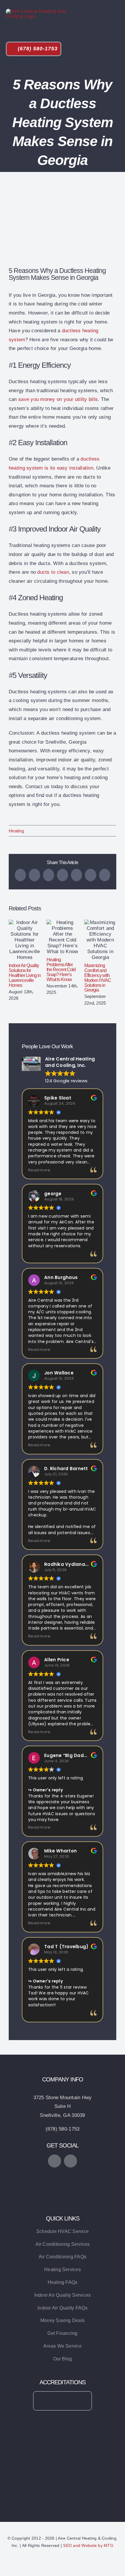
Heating (16, 831)
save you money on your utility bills (58, 399)
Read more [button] (39, 1170)
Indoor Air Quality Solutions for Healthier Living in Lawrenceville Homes (25, 940)
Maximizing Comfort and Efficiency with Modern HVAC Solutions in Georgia (100, 940)
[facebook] (55, 2161)
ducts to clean (53, 572)
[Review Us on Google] (63, 2176)
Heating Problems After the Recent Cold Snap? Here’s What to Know (63, 937)
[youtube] (70, 2161)
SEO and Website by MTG (88, 2545)
